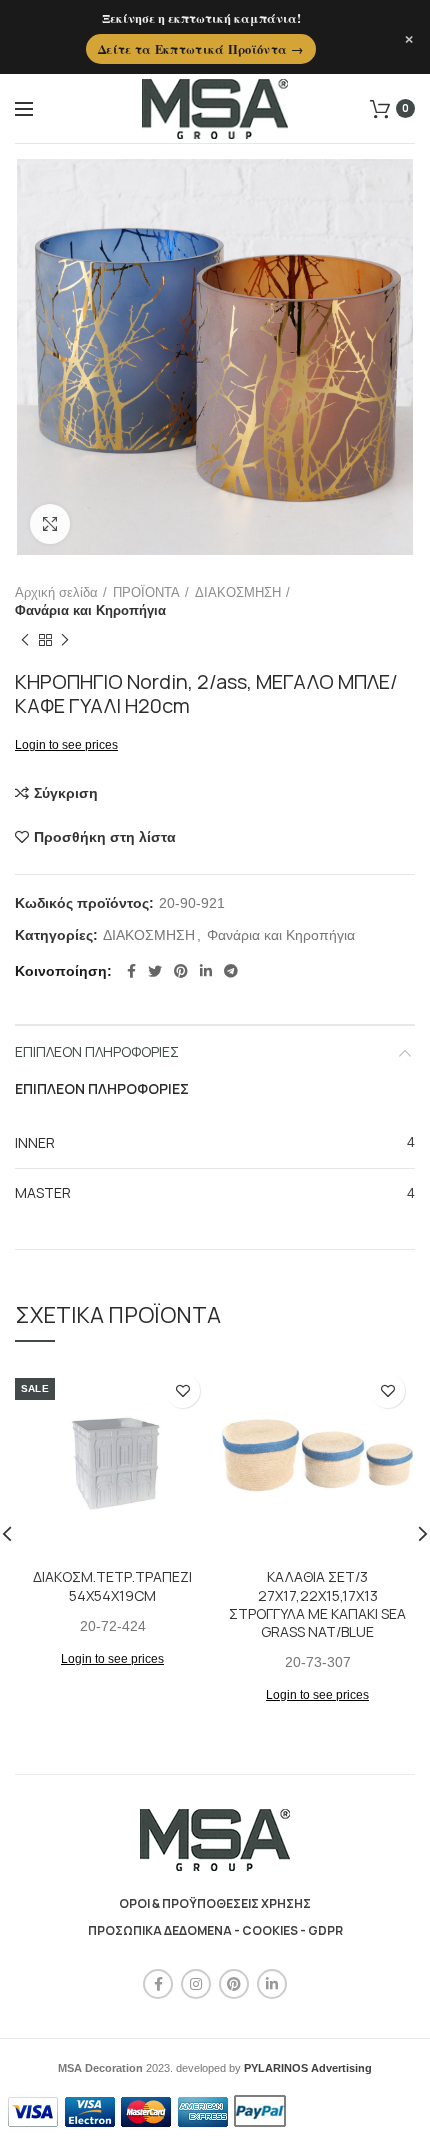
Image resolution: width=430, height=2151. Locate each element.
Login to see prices (66, 745)
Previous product (25, 640)
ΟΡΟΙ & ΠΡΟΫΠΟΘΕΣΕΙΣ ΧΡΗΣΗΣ (215, 1903)
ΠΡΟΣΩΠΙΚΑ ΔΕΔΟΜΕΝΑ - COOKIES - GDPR (215, 1930)
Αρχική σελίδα (56, 592)
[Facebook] (131, 971)
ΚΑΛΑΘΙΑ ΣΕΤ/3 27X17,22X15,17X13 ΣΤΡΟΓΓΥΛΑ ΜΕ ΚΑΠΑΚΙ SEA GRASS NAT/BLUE (317, 1604)
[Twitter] (155, 971)
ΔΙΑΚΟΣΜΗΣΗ (238, 592)
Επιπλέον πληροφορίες (97, 1051)
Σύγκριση (66, 793)
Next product (65, 640)
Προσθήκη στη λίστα (105, 837)
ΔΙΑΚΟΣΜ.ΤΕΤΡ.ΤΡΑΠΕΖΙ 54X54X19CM (112, 1586)
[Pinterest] (181, 971)
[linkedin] (206, 971)
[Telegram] (231, 971)
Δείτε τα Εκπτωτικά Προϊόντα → (201, 49)
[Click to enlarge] (50, 524)
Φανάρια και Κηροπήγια (90, 610)
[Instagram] (196, 1984)
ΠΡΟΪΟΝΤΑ (146, 592)
